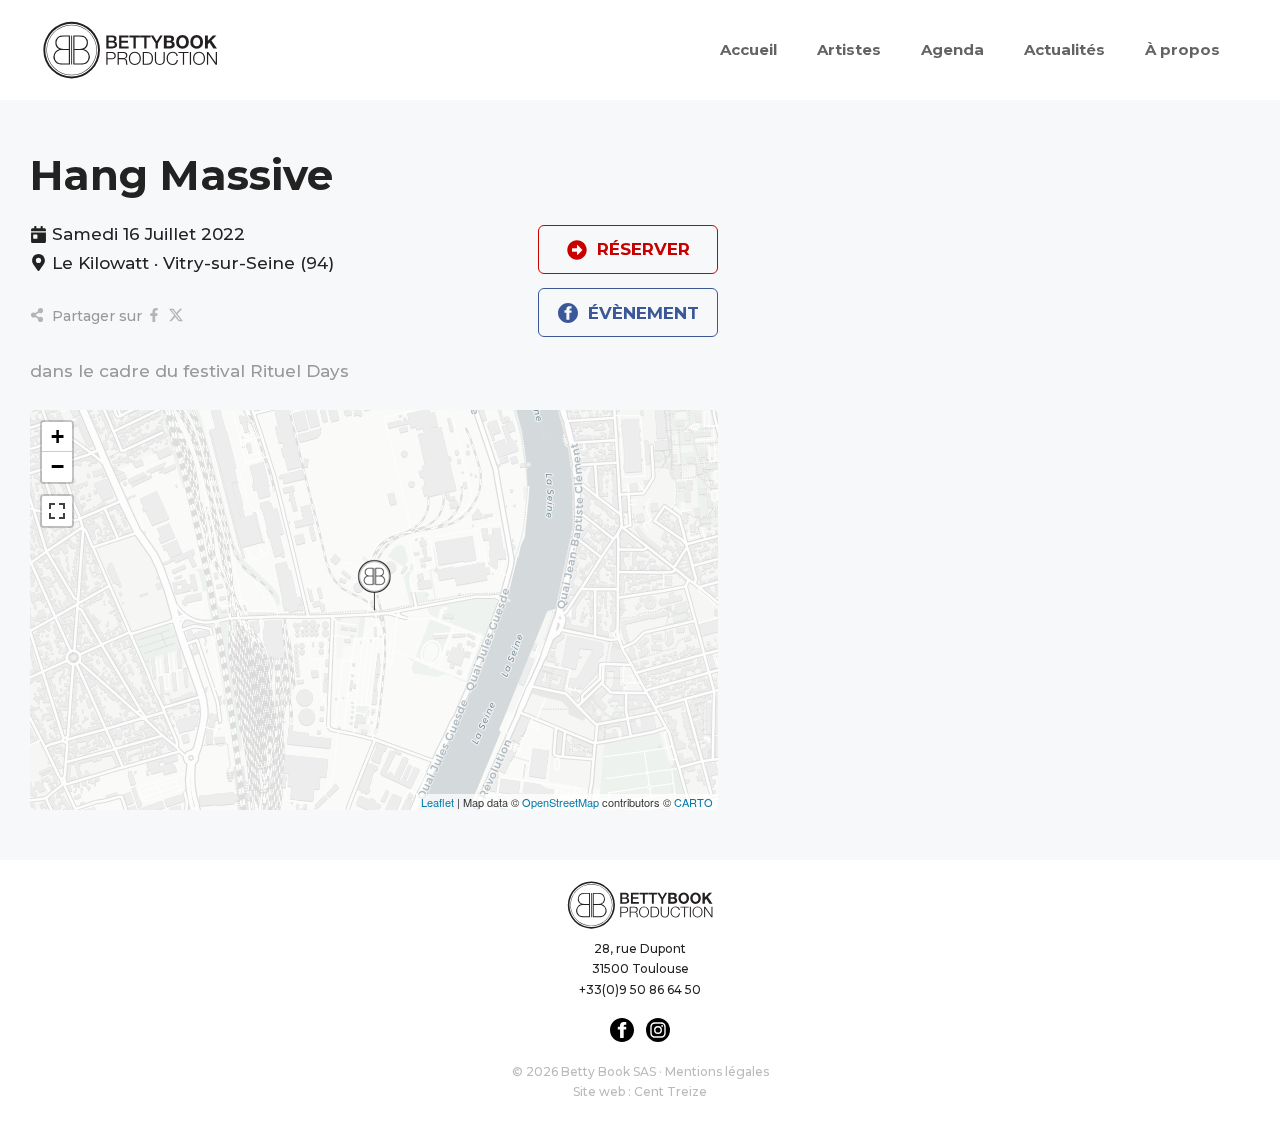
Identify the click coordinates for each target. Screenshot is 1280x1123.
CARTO (693, 802)
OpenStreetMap (560, 802)
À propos (1182, 49)
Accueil (748, 49)
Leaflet (437, 802)
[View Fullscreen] (57, 511)
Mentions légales (717, 1071)
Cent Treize (670, 1091)
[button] (374, 585)
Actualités (1064, 49)
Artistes (849, 49)
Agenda (952, 49)
